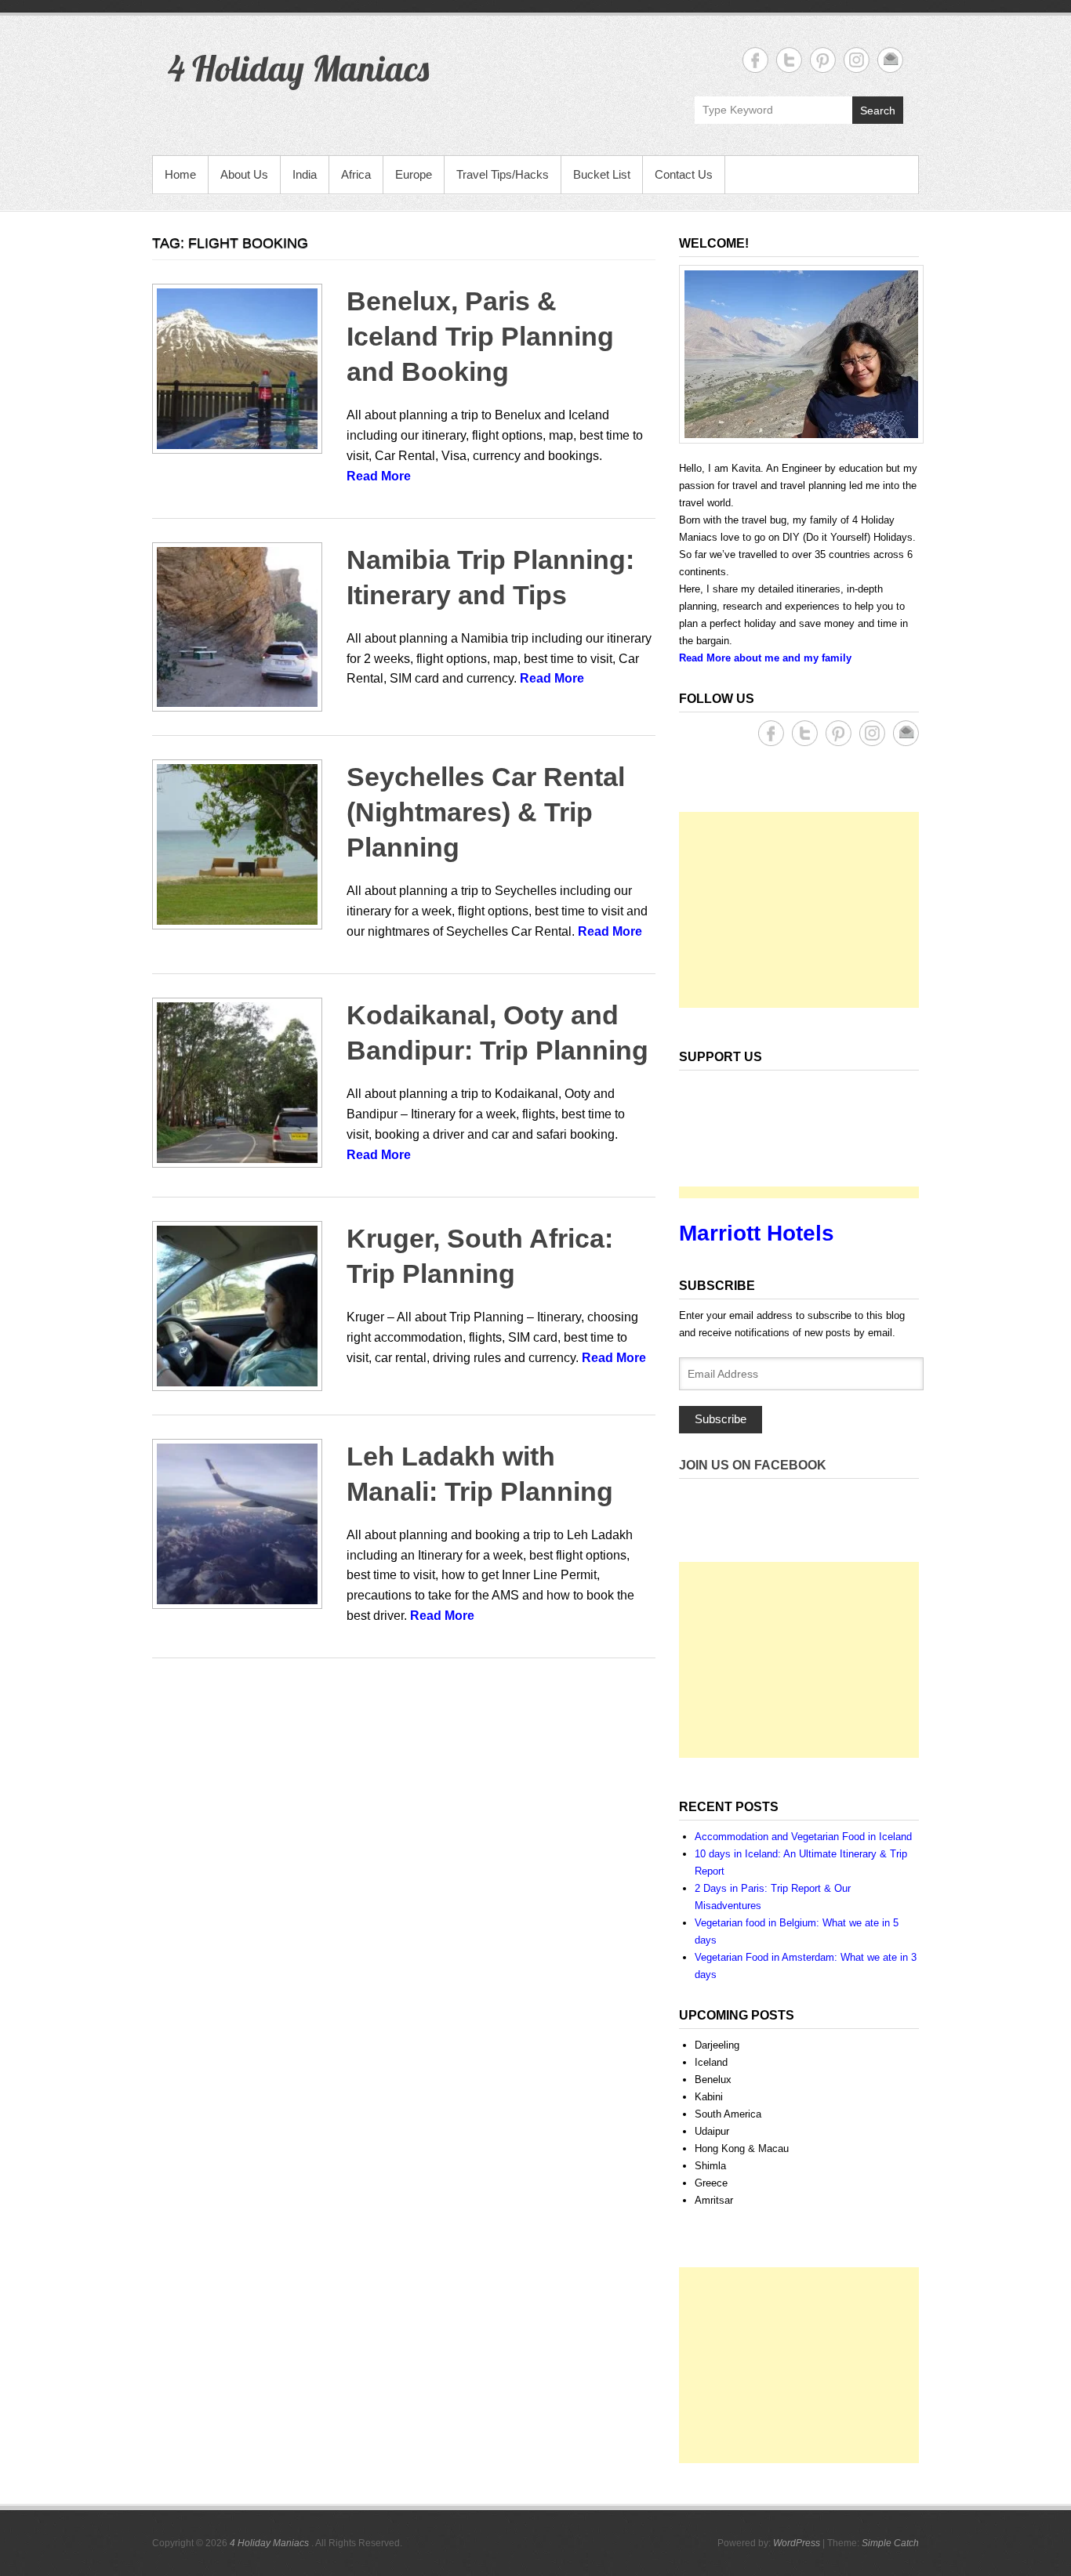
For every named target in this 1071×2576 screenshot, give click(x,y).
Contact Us (684, 174)
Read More (379, 476)
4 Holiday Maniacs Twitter (789, 60)
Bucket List (602, 174)
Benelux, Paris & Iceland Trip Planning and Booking (480, 336)
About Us (244, 174)
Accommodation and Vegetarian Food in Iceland (803, 1837)
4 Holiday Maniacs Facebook (755, 60)
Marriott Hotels (757, 1233)
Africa (356, 174)
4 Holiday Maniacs (298, 68)
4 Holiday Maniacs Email (890, 60)
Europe (414, 174)
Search (878, 111)
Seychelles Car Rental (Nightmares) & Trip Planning (486, 812)
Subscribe (721, 1419)
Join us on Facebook (753, 1465)
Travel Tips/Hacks (503, 174)
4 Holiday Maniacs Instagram (857, 60)
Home (180, 174)
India (305, 174)
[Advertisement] (799, 910)
